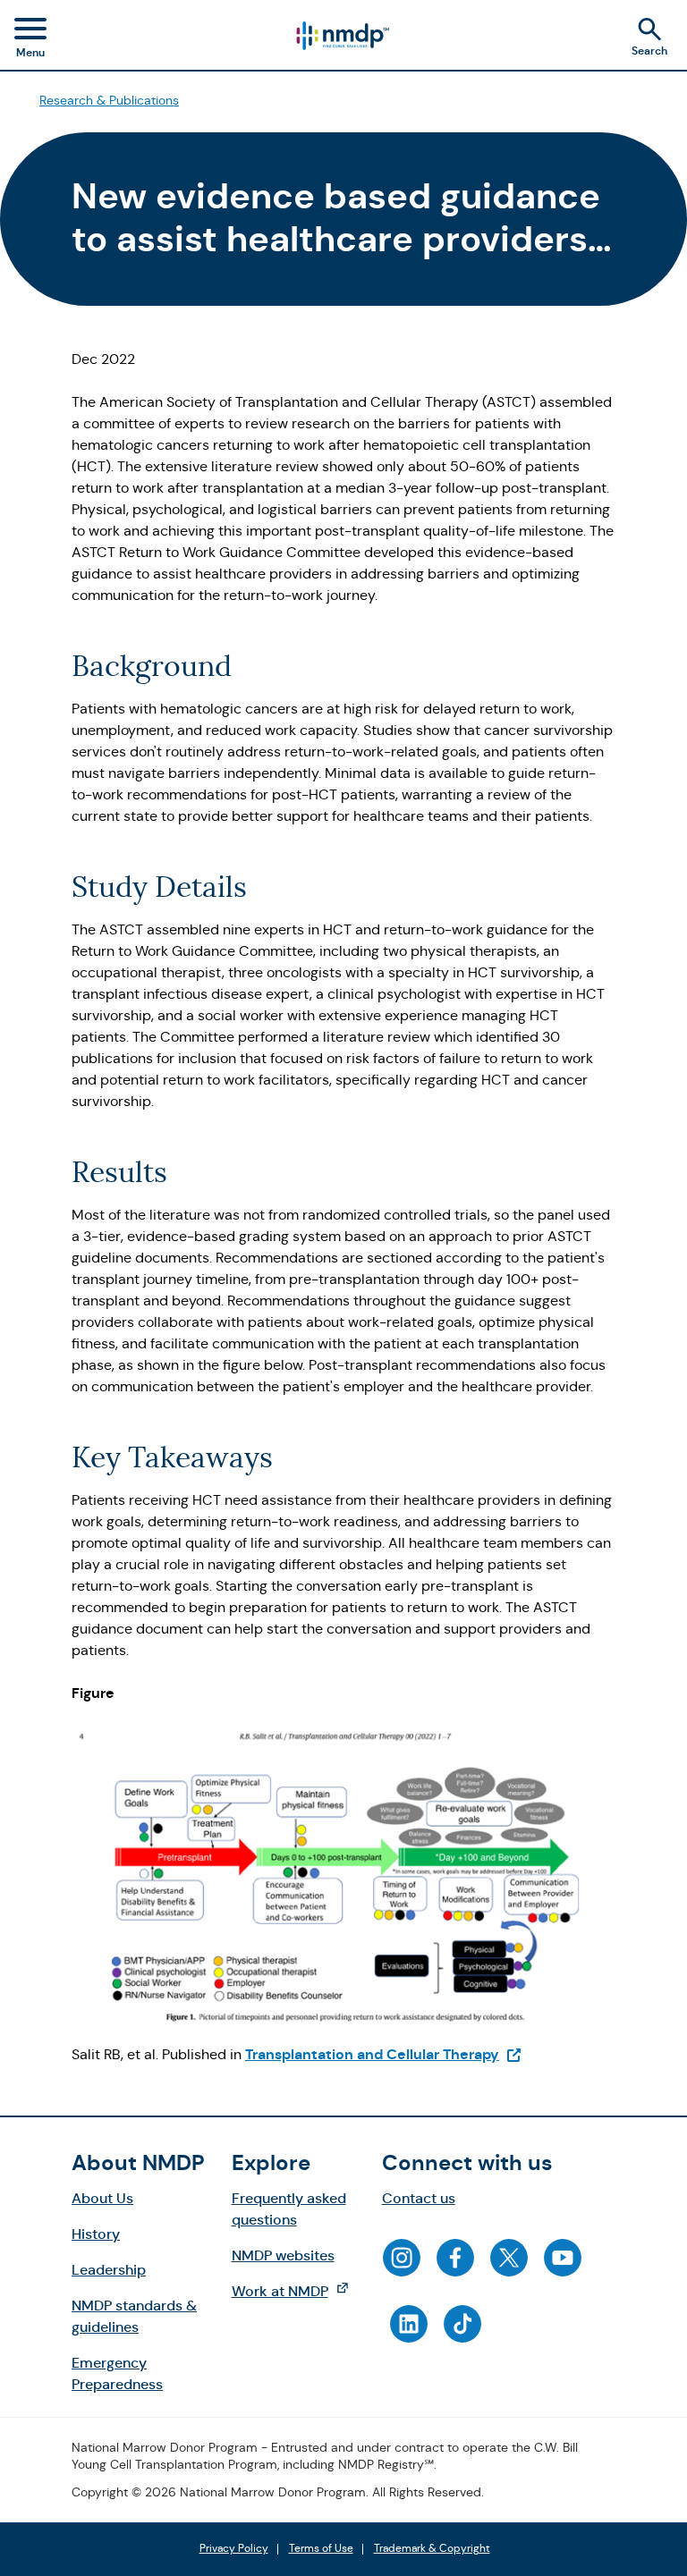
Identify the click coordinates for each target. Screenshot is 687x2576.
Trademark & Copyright (432, 2549)
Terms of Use (321, 2549)
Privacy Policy (234, 2549)
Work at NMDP (299, 2291)
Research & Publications (109, 100)
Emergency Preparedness (117, 2373)
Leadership (109, 2270)
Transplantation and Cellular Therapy (384, 2054)
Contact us (419, 2198)
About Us (102, 2198)
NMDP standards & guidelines (134, 2316)
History (96, 2234)
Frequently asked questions (289, 2209)
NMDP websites (283, 2255)
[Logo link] (342, 36)
